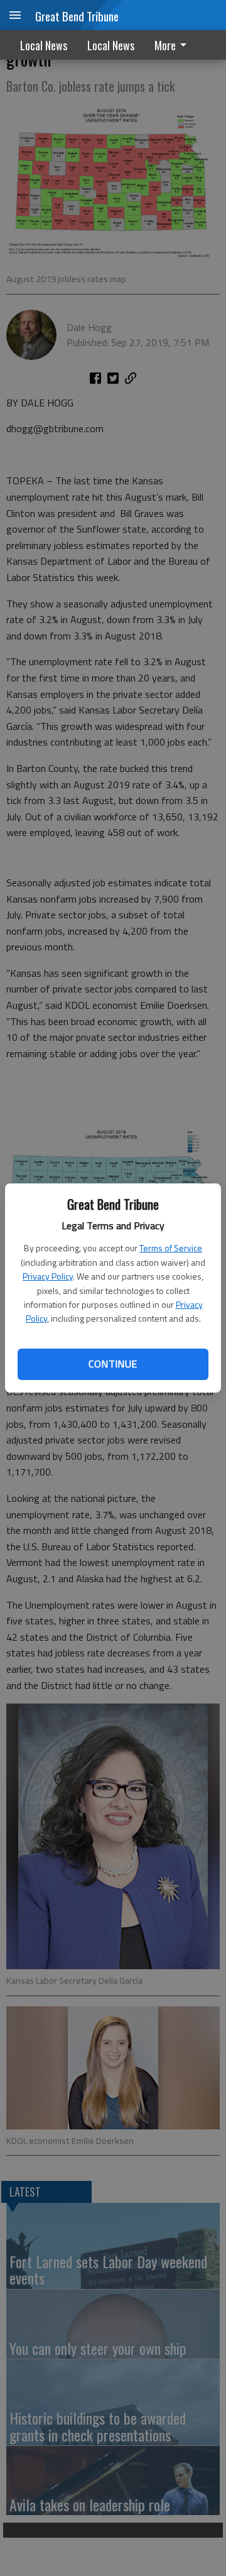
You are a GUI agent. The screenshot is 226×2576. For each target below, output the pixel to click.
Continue (113, 1364)
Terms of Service (171, 1248)
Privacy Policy (48, 1276)
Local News (44, 45)
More (165, 45)
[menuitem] (174, 45)
